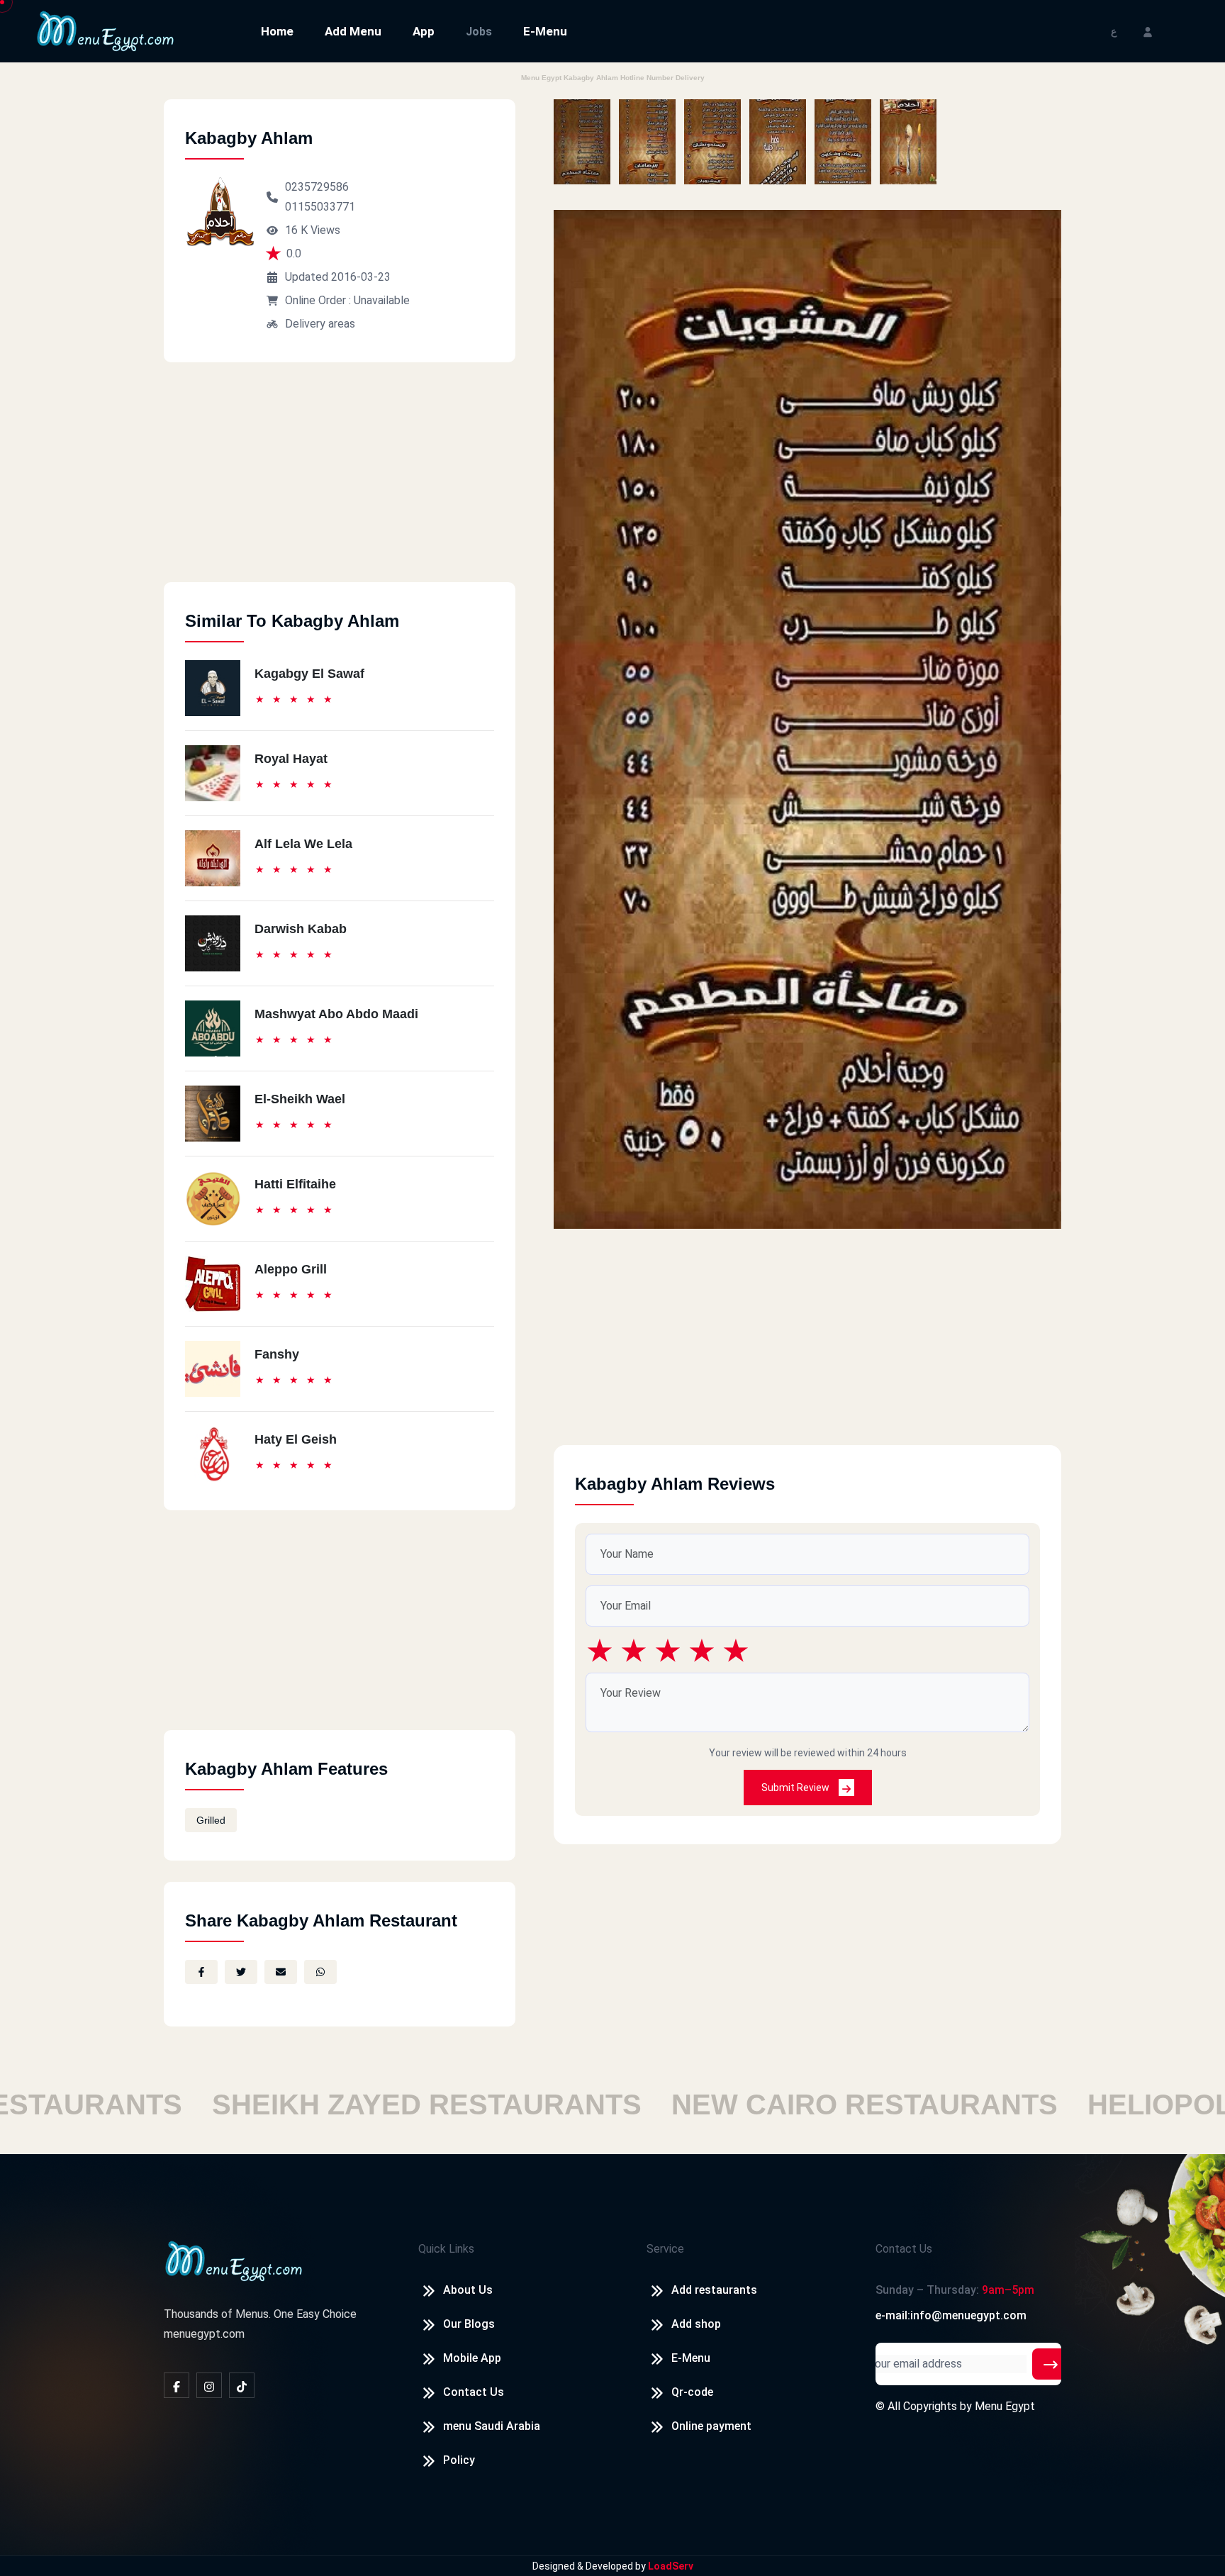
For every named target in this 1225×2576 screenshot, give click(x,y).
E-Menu (545, 31)
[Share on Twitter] (241, 1972)
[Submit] (1051, 2364)
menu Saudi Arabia (492, 2426)
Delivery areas (320, 324)
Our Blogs (469, 2324)
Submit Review (796, 1788)
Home (277, 31)
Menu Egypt (1005, 2406)
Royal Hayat (291, 759)
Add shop (696, 2324)
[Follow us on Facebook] (177, 2385)
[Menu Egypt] (106, 30)
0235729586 (317, 187)
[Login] (1148, 31)
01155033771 (320, 207)
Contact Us (474, 2392)
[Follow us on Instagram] (209, 2385)
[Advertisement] (340, 483)
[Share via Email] (281, 1972)
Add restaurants (714, 2290)
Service (665, 2249)
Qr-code (692, 2392)
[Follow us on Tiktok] (242, 2385)
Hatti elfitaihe (295, 1184)
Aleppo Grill (291, 1269)
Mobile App (472, 2358)
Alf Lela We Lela (303, 844)
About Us (468, 2290)
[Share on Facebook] (201, 1972)
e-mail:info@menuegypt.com (951, 2315)
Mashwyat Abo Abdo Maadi (336, 1014)
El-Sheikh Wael (300, 1099)
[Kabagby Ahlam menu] (582, 142)
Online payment (711, 2426)
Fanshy (277, 1354)
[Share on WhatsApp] (320, 1972)
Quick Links (446, 2249)
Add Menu (353, 31)
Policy (459, 2460)
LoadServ (671, 2566)
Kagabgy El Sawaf (309, 674)
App (424, 31)
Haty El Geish (296, 1439)
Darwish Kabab (301, 929)
